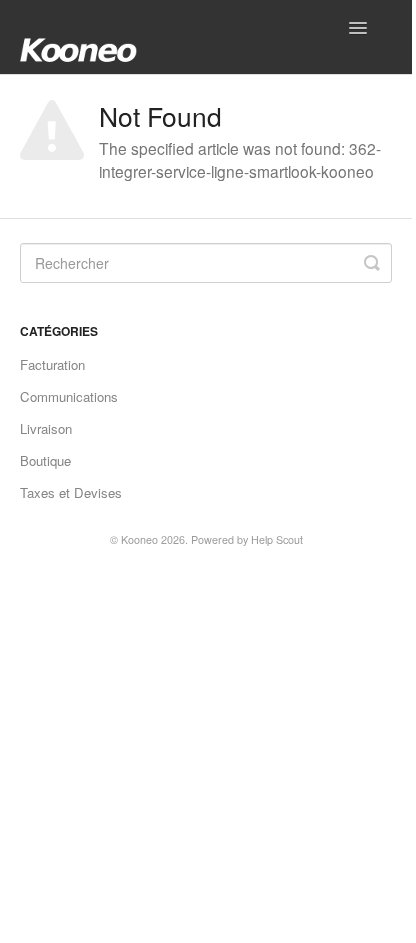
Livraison (46, 428)
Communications (69, 396)
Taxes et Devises (71, 492)
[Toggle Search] (372, 263)
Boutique (45, 460)
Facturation (52, 364)
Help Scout (277, 539)
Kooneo (139, 539)
